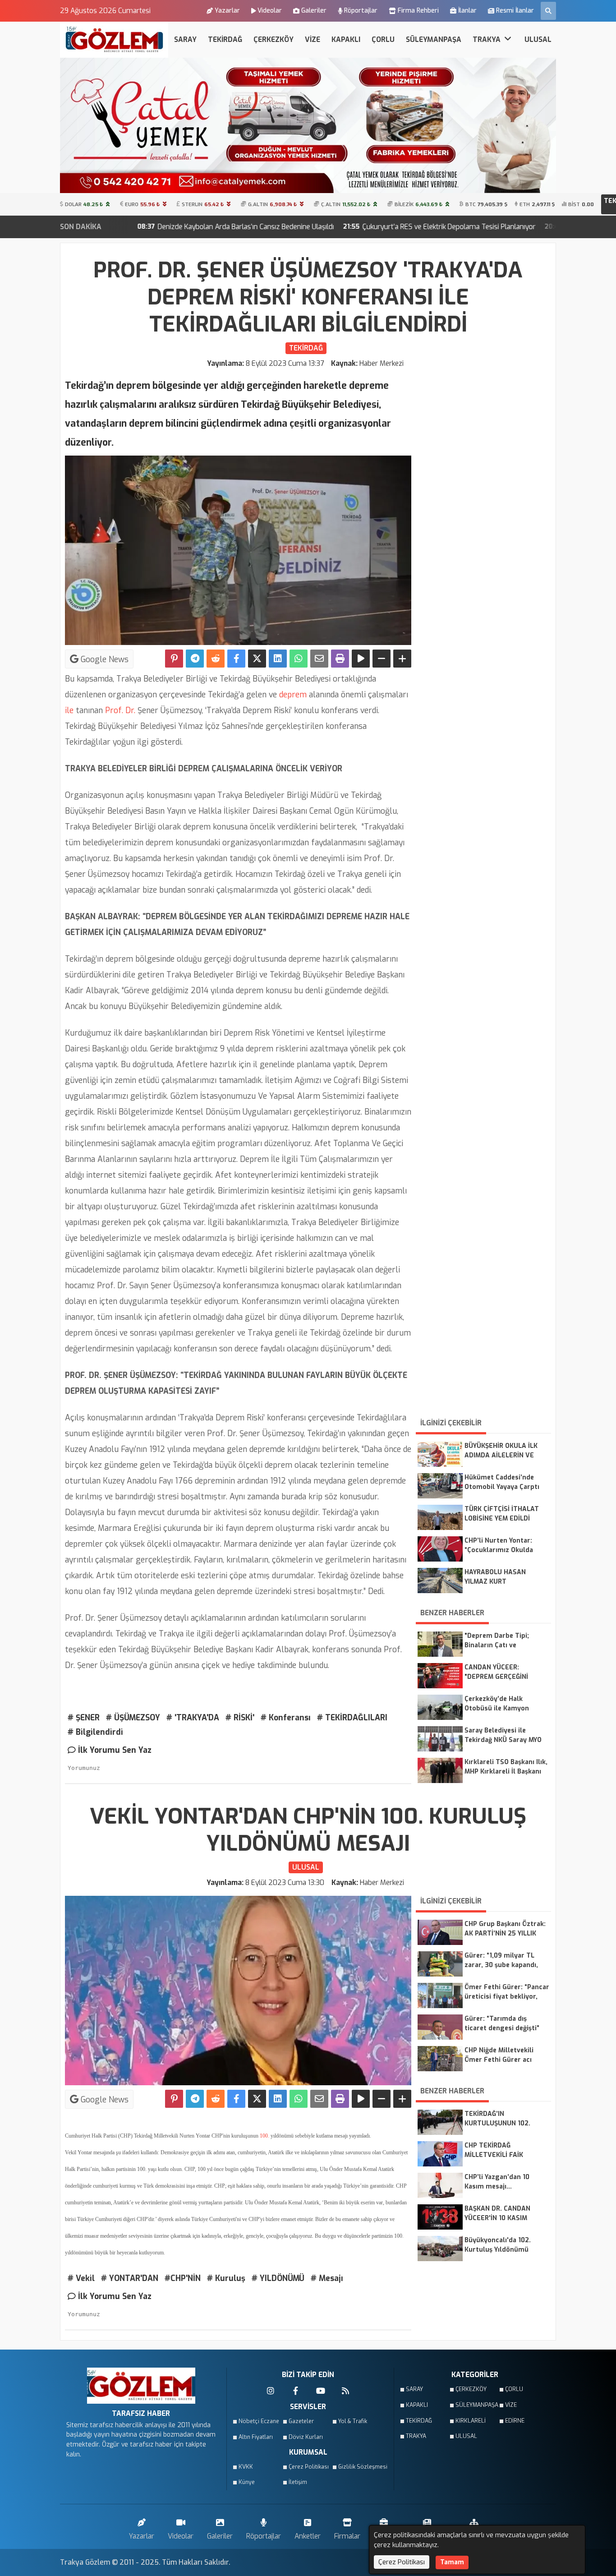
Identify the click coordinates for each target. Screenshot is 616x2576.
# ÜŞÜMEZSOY (133, 1718)
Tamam (452, 2562)
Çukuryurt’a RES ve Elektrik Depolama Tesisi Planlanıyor (318, 227)
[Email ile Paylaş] (319, 659)
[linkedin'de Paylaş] (278, 659)
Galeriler (314, 11)
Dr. (129, 710)
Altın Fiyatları (256, 2437)
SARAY (185, 39)
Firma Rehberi (418, 11)
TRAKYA (487, 39)
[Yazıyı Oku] (361, 659)
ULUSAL (538, 39)
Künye (247, 2482)
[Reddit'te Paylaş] (216, 659)
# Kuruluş (226, 2278)
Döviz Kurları (306, 2437)
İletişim (298, 2482)
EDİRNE (515, 2421)
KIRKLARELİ (471, 2421)
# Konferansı (286, 1718)
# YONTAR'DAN (130, 2278)
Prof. (113, 710)
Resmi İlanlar (515, 11)
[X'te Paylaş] (257, 659)
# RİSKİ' (240, 1718)
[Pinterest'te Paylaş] (174, 659)
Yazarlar (227, 11)
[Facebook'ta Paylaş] (236, 659)
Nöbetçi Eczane (259, 2421)
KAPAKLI (346, 39)
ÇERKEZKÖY (274, 39)
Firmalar (347, 2536)
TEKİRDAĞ (225, 39)
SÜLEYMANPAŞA (434, 39)
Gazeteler (301, 2421)
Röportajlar (361, 11)
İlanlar (467, 11)
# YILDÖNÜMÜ (278, 2278)
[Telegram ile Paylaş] (195, 659)
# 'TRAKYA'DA (193, 1718)
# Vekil (81, 2278)
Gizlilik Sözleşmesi (360, 2467)
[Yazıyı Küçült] (382, 659)
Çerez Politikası (309, 2467)
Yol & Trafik (353, 2421)
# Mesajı (327, 2278)
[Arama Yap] (548, 11)
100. (264, 2136)
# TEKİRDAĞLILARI (352, 1718)
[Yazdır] (340, 659)
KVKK (246, 2467)
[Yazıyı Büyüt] (402, 659)
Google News (103, 659)
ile (69, 710)
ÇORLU (383, 39)
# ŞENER (84, 1718)
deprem (292, 695)
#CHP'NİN (183, 2278)
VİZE (313, 39)
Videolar (270, 11)
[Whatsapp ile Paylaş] (299, 659)
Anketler (308, 2536)
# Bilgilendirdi (95, 1732)
